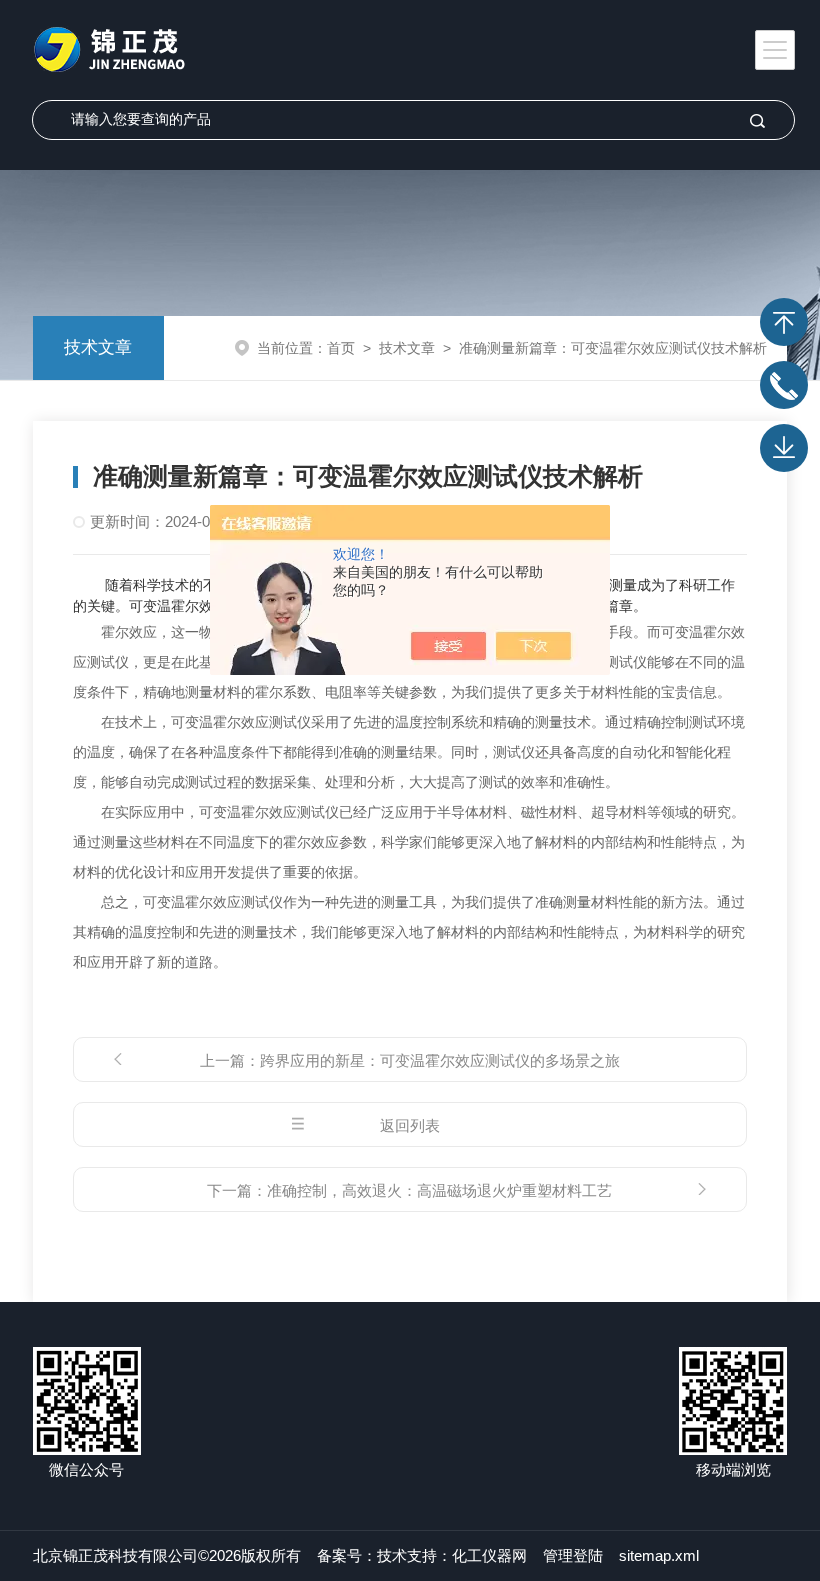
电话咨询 (784, 385)
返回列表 (410, 1125)
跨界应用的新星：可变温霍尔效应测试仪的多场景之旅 (440, 1060)
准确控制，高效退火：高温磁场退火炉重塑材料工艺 (439, 1190)
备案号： (347, 1555)
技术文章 (98, 347)
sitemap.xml (659, 1555)
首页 (341, 348)
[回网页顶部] (784, 322)
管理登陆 (573, 1555)
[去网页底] (784, 448)
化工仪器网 (489, 1555)
